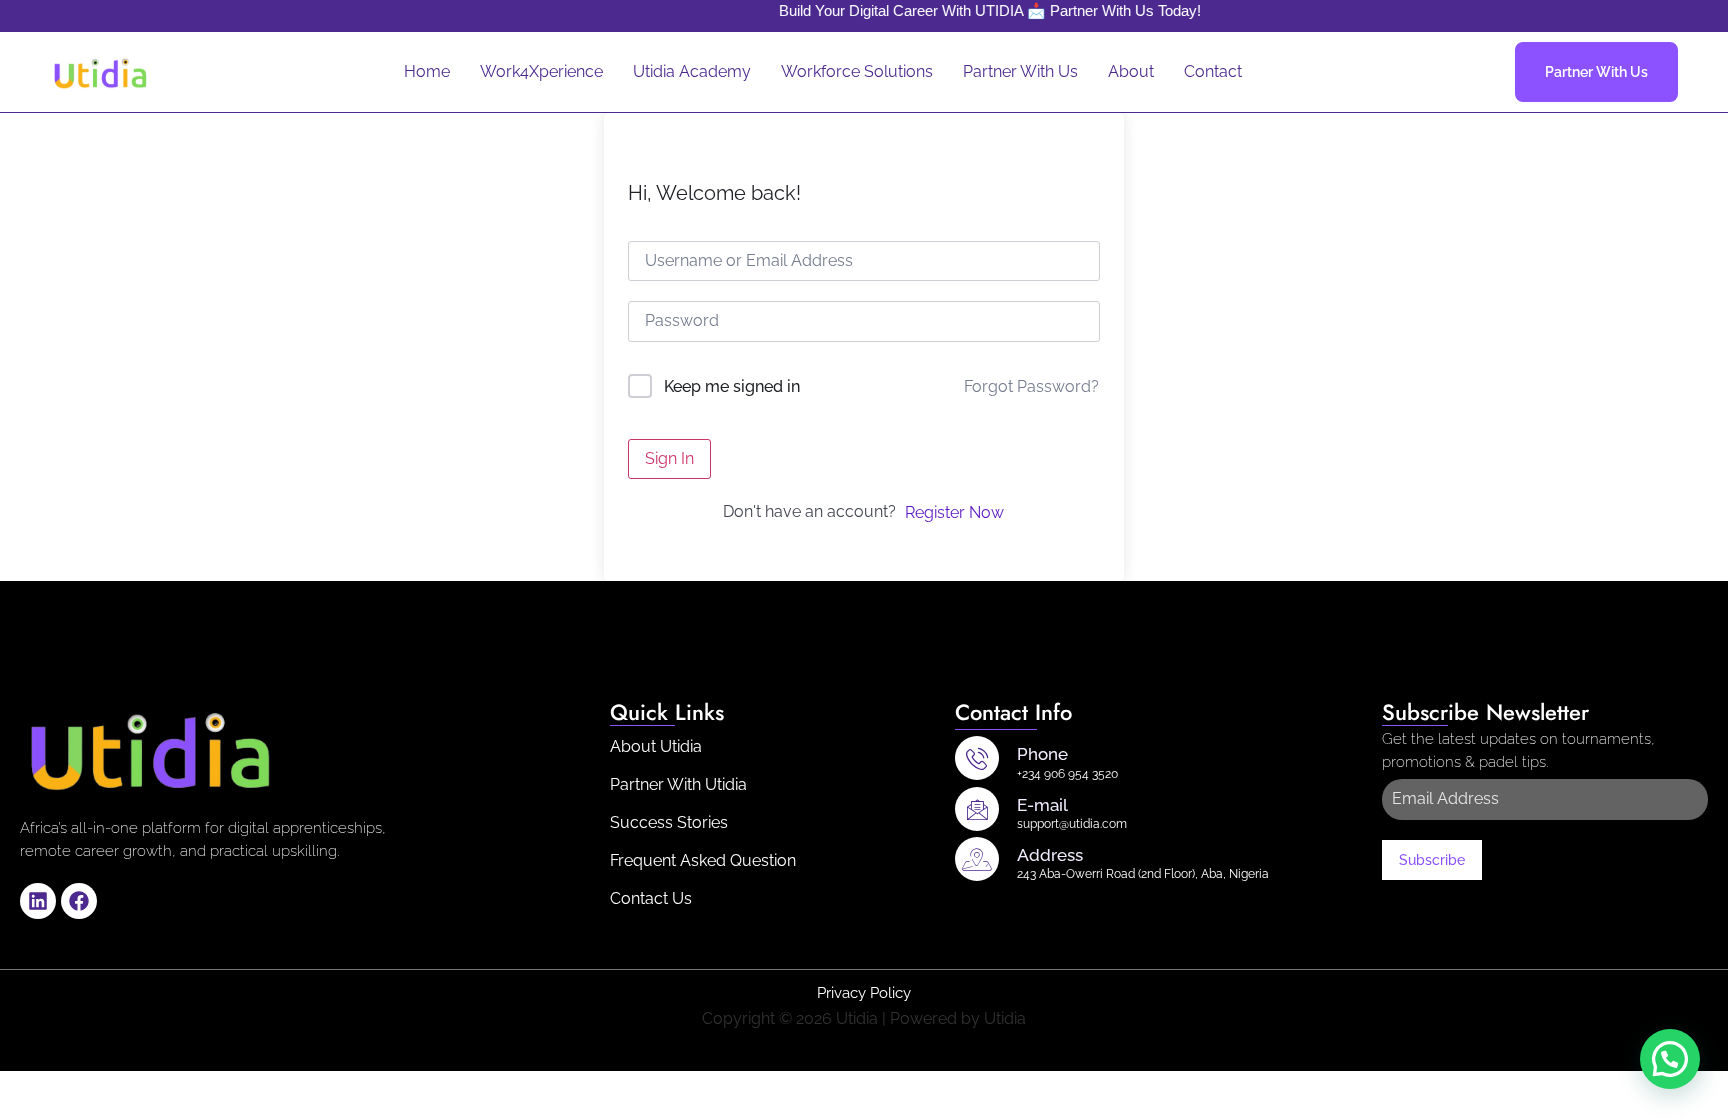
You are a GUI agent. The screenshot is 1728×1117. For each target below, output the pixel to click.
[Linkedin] (38, 901)
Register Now (954, 512)
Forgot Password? (1031, 386)
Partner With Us (1020, 71)
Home (427, 71)
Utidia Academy (692, 71)
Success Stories (669, 822)
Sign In (669, 458)
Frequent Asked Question (703, 860)
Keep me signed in (732, 386)
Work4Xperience (541, 71)
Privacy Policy (864, 993)
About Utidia (656, 746)
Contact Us (651, 898)
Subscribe (1432, 860)
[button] (1670, 1059)
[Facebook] (79, 901)
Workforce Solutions (857, 71)
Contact (1213, 71)
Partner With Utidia (678, 784)
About (1131, 71)
